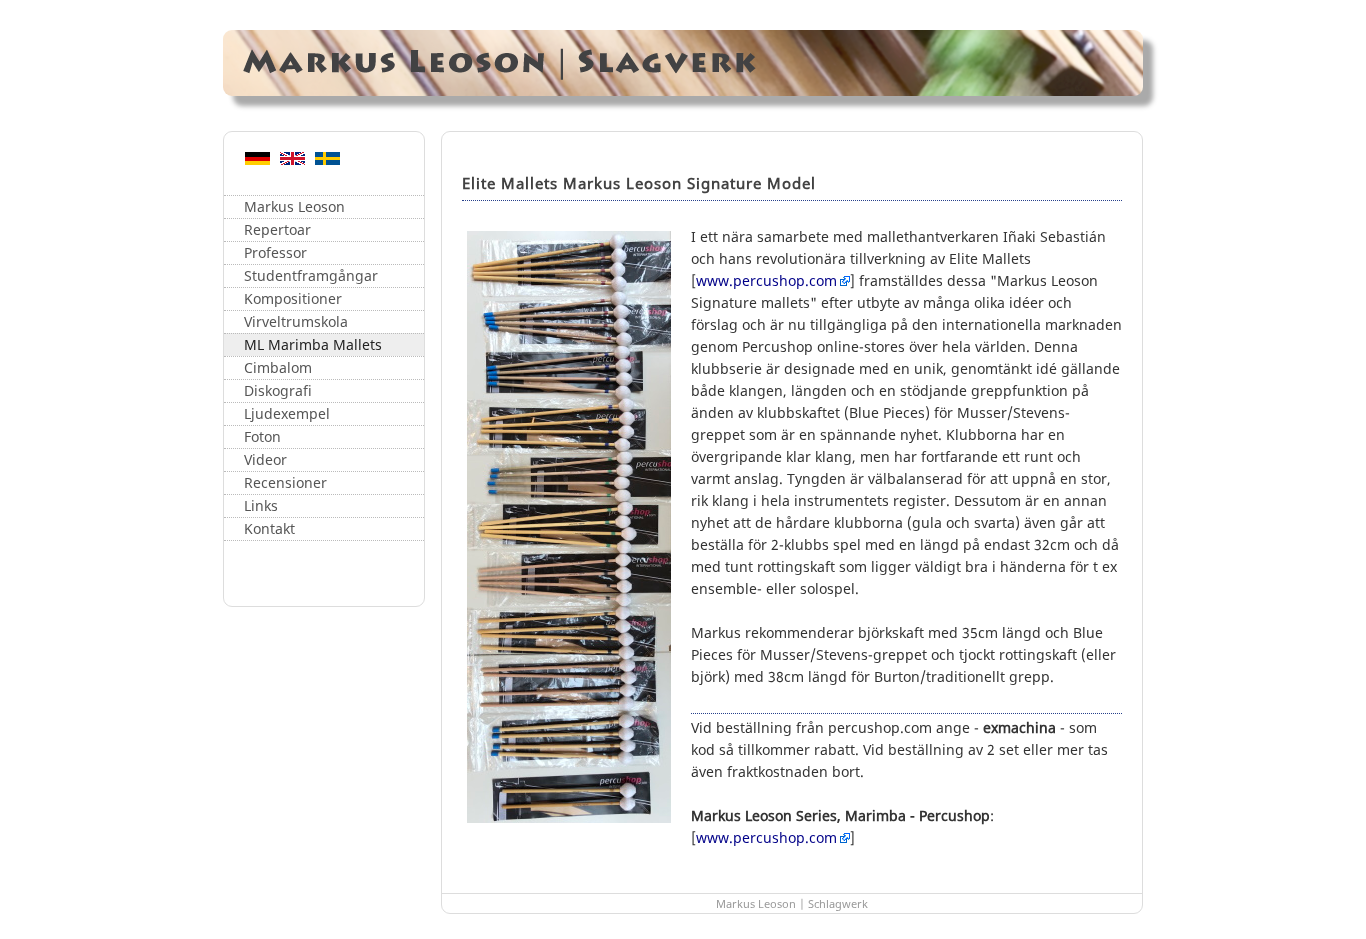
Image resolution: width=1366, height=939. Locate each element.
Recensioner (285, 482)
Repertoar (277, 229)
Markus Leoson (294, 206)
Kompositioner (293, 298)
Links (261, 505)
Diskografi (278, 390)
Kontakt (269, 528)
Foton (262, 436)
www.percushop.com (766, 280)
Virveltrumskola (296, 321)
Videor (265, 459)
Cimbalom (278, 367)
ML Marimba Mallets (313, 344)
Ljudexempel (287, 413)
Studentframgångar (311, 275)
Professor (275, 252)
